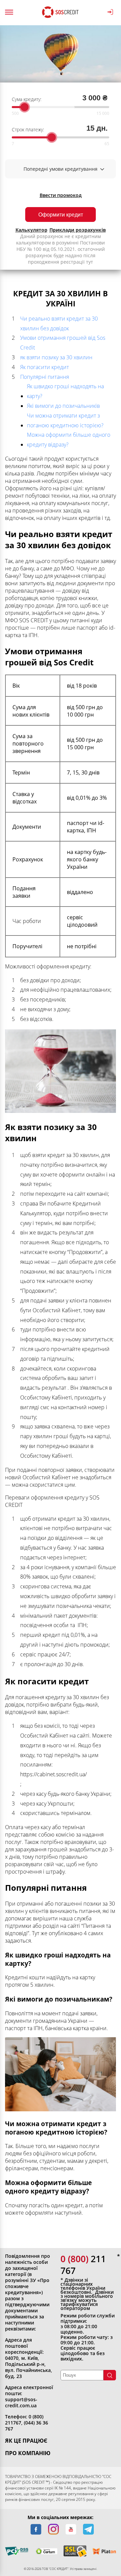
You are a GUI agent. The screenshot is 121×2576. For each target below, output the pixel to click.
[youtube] (71, 2529)
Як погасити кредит (45, 367)
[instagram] (53, 2529)
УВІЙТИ (111, 12)
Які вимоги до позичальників (63, 406)
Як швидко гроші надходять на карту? (65, 391)
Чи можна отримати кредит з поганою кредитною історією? (65, 420)
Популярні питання (45, 377)
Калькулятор (31, 230)
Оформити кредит (61, 215)
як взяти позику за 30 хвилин (56, 357)
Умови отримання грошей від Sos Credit (63, 343)
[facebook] (36, 2529)
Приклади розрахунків (78, 230)
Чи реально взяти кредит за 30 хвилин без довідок (59, 323)
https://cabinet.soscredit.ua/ (53, 1774)
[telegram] (88, 2529)
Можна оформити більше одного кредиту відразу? (69, 440)
